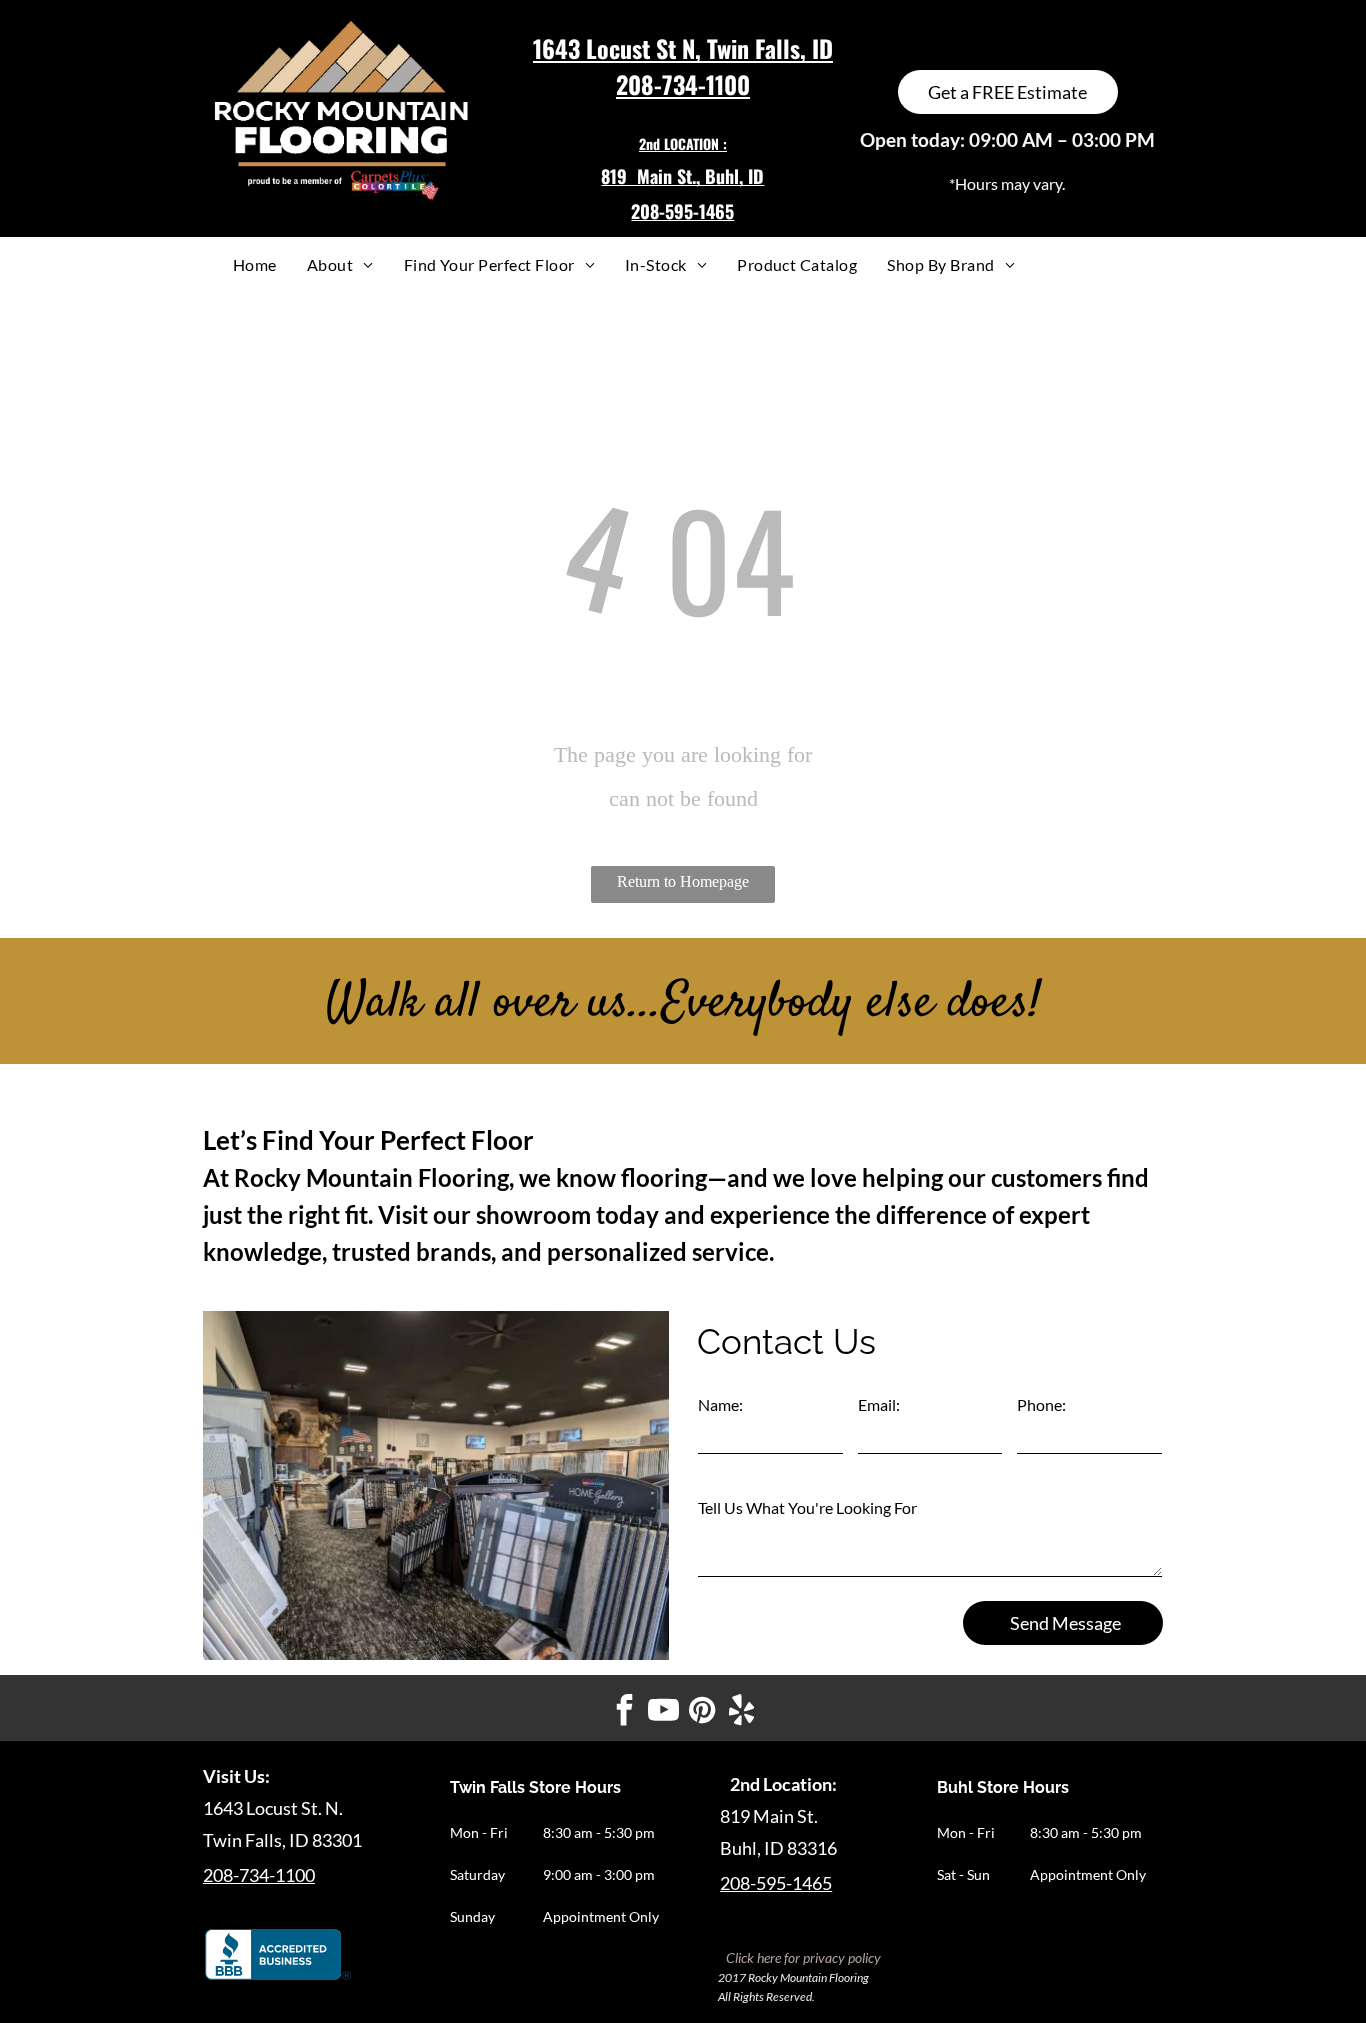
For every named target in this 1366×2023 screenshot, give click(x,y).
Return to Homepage (683, 881)
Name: (720, 1404)
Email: (879, 1404)
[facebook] (625, 1712)
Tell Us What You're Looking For (807, 1507)
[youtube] (664, 1712)
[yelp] (742, 1712)
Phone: (1041, 1404)
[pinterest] (703, 1712)
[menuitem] (255, 265)
